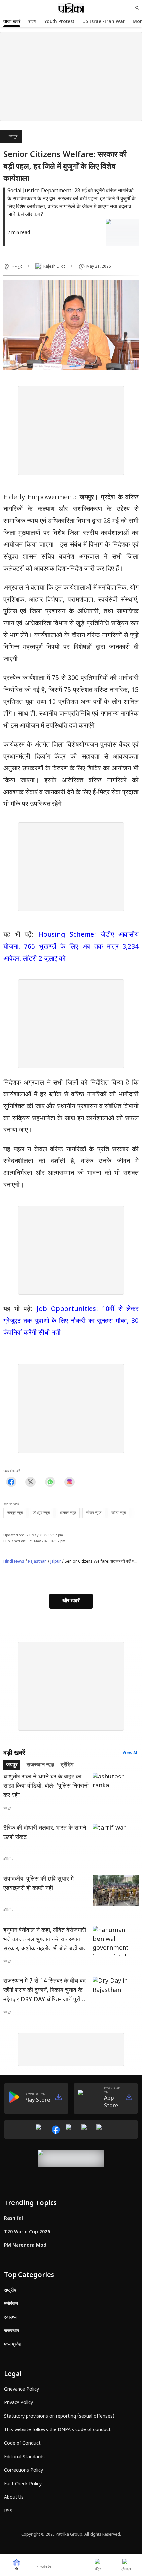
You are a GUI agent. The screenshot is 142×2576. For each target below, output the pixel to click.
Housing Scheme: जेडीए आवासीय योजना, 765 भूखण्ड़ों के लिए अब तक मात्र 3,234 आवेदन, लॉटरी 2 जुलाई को (71, 947)
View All (131, 1753)
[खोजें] (137, 8)
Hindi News (14, 1562)
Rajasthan (37, 1562)
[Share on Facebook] (11, 1482)
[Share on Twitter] (31, 1482)
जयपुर (13, 137)
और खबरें (71, 1601)
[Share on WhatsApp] (50, 1482)
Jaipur (56, 1562)
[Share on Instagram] (70, 1482)
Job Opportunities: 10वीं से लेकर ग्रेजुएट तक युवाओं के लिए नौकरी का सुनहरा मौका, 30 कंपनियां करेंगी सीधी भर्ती (71, 1321)
